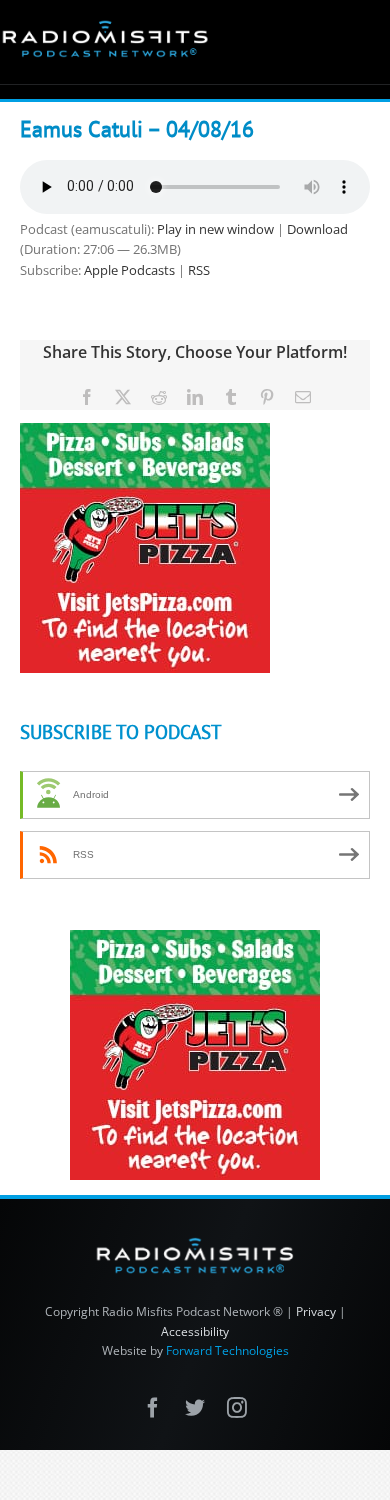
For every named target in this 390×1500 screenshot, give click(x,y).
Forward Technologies (227, 1350)
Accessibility (195, 1331)
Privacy (316, 1311)
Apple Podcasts (129, 270)
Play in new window (215, 229)
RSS (199, 270)
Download (317, 229)
